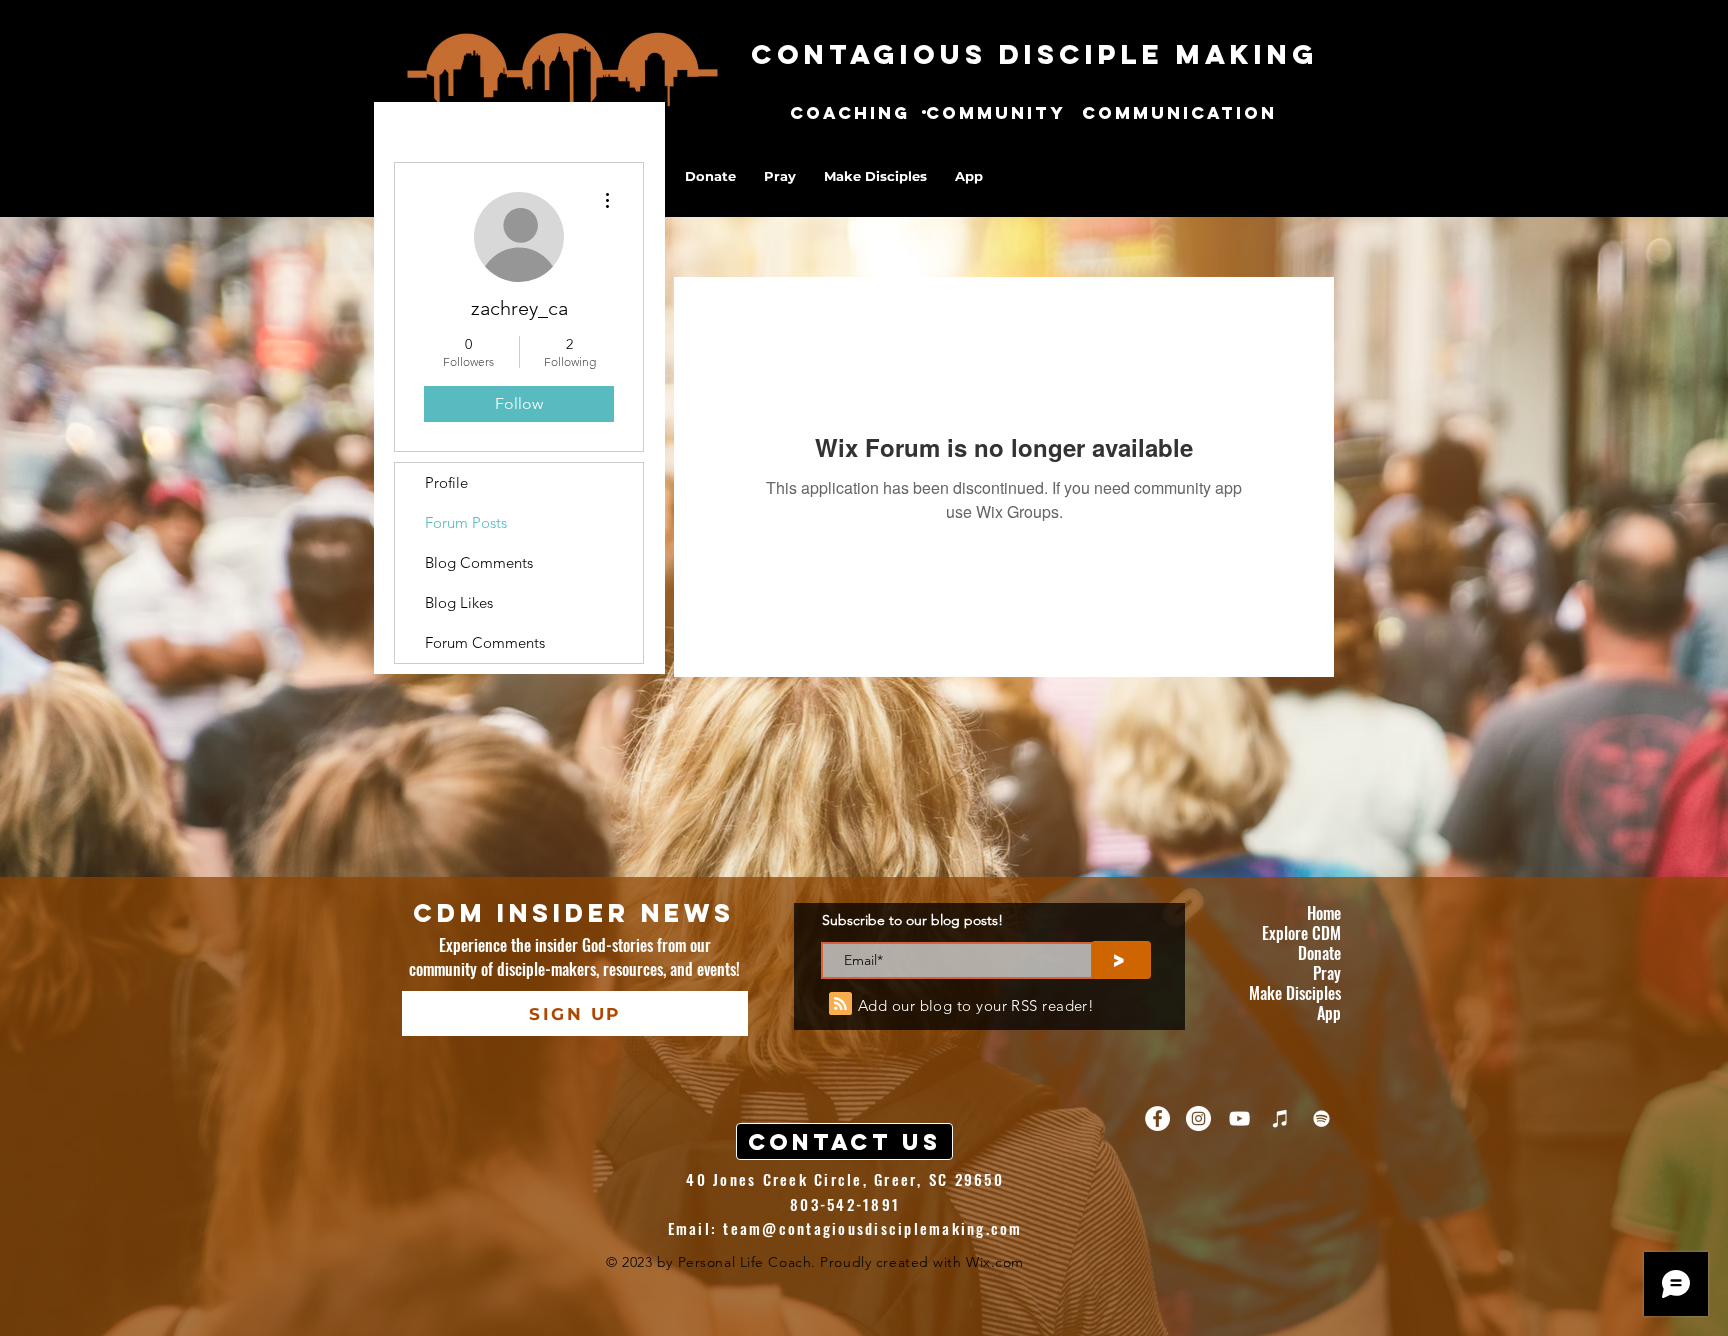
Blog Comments (479, 562)
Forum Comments (485, 642)
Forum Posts (466, 522)
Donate (1319, 953)
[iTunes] (1280, 1118)
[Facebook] (1157, 1118)
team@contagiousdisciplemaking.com (872, 1228)
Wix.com (995, 1262)
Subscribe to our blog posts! (912, 920)
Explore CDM (1301, 933)
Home (1324, 913)
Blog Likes (459, 602)
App (1329, 1013)
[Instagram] (1198, 1118)
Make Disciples (1295, 993)
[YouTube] (1239, 1118)
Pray (1327, 973)
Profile (446, 482)
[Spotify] (1321, 1118)
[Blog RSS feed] (840, 1004)
